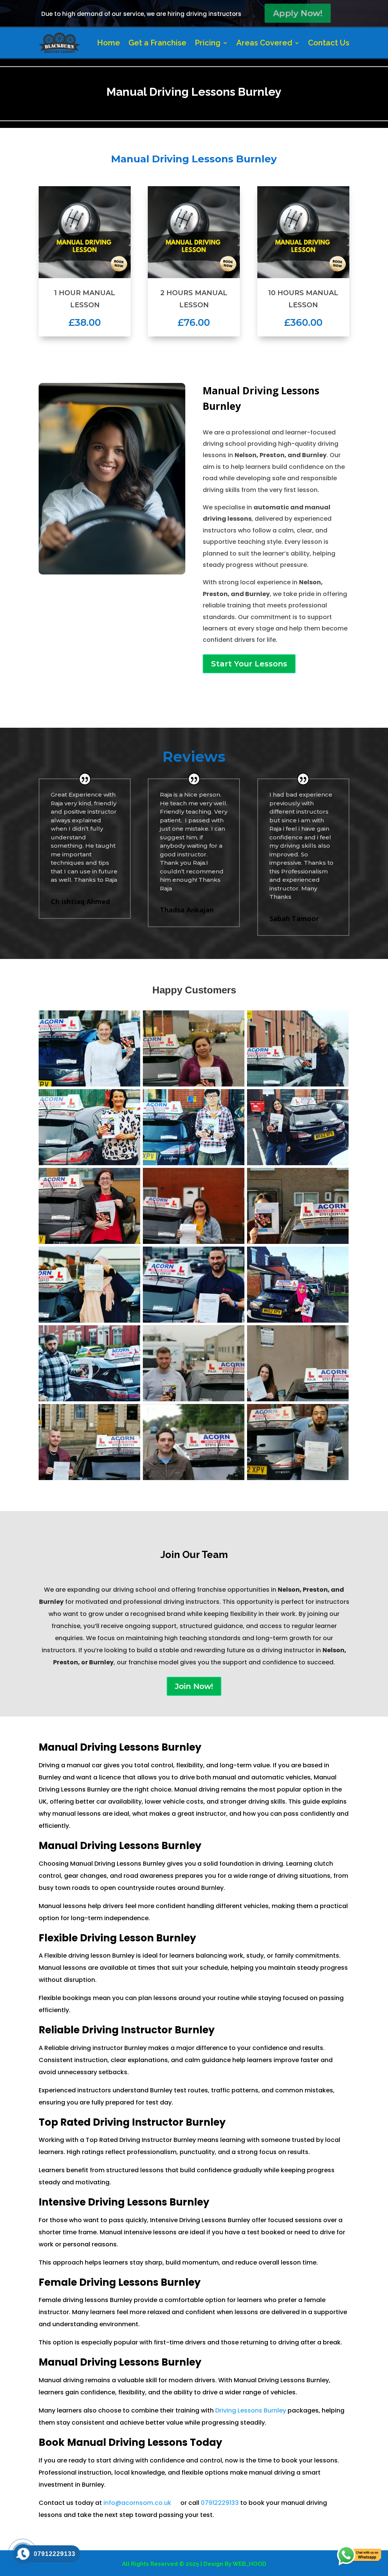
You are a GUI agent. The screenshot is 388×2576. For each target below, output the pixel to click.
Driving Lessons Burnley (251, 2410)
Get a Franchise (157, 43)
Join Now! (194, 1686)
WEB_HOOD (250, 2564)
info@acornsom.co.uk (137, 2503)
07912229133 (220, 2503)
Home (109, 43)
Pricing (208, 43)
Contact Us (329, 43)
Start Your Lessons (249, 664)
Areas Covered (264, 43)
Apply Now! (297, 13)
